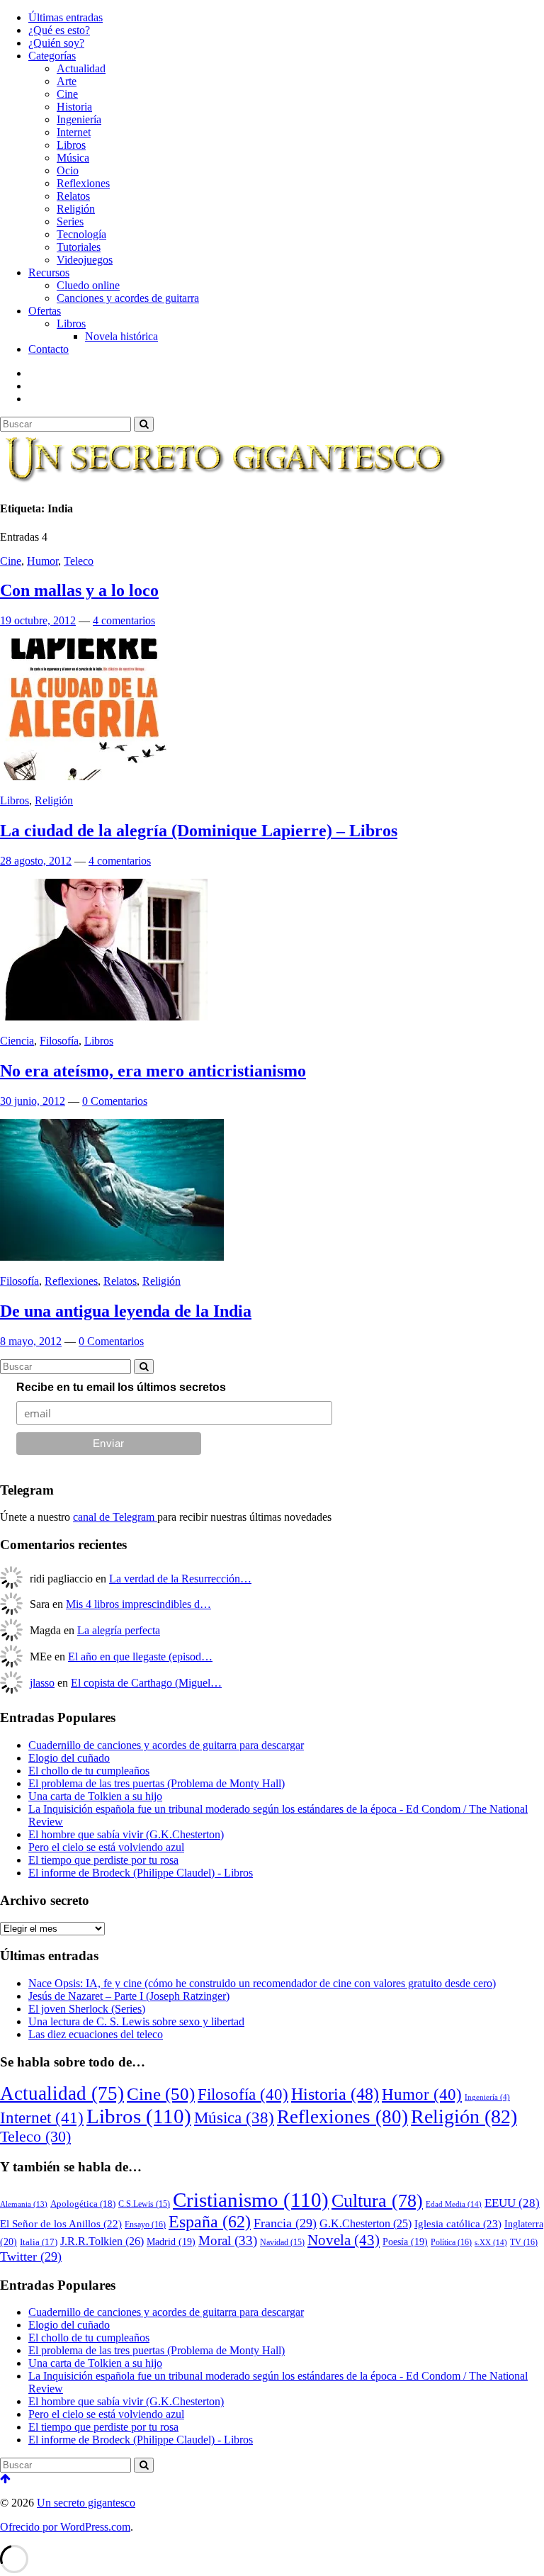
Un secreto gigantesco (86, 2503)
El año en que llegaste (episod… (140, 1657)
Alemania (24, 2204)
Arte (67, 81)
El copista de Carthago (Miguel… (146, 1683)
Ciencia (17, 1041)
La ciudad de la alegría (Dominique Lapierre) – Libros (199, 831)
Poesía (405, 2242)
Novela (344, 2240)
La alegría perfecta (119, 1630)
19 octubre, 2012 (38, 620)
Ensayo (145, 2225)
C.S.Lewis (144, 2204)
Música (73, 158)
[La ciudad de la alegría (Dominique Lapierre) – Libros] (84, 776)
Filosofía (59, 1041)
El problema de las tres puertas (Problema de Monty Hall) (157, 1783)
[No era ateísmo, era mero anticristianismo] (104, 1017)
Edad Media (454, 2204)
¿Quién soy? (56, 43)
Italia (39, 2242)
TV (524, 2242)
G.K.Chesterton (365, 2223)
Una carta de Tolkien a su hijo (95, 1796)
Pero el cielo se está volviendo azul (106, 1847)
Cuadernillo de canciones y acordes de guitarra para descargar (166, 1745)
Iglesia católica (458, 2223)
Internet (74, 132)
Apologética (83, 2204)
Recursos (49, 272)
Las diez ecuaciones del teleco (96, 2034)
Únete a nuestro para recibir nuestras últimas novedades (166, 1517)
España (210, 2221)
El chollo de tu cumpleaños (89, 1771)
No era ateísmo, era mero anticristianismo (153, 1071)
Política (451, 2242)
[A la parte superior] (5, 2479)
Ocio (68, 170)
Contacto (49, 349)
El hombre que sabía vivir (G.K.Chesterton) (126, 1834)
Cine (67, 94)
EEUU (512, 2203)
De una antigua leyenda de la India (126, 1311)
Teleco (79, 561)
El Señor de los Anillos (61, 2224)
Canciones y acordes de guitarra (128, 298)
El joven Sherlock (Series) (87, 2009)
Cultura (377, 2201)
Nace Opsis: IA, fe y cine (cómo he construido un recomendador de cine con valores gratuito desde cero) (262, 1983)
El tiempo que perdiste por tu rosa (103, 1860)
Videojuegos (85, 260)
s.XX (491, 2242)
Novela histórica (121, 336)
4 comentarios (124, 620)
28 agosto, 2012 (36, 861)
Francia (285, 2223)
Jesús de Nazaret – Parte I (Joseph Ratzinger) (129, 1996)
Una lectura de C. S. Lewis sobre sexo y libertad (136, 2021)
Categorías (52, 56)
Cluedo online (88, 285)
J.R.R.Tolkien (102, 2241)
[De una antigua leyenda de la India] (112, 1257)
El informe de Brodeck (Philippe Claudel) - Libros (141, 1873)
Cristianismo (251, 2200)
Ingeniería (79, 119)
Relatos (73, 196)
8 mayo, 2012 (31, 1341)
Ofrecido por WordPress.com (65, 2527)
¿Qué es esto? (59, 30)
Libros (71, 145)
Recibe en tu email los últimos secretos (121, 1387)
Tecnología (81, 234)
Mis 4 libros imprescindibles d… (138, 1604)
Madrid (171, 2242)
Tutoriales (79, 247)
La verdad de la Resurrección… (180, 1579)
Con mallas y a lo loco (79, 590)
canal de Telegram (115, 1517)
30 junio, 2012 (33, 1101)
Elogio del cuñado (69, 1758)
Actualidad (81, 68)
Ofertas (45, 311)
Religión (76, 209)
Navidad (282, 2243)
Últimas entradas (66, 17)
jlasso (42, 1683)
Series (70, 221)
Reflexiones (83, 183)
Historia (74, 107)
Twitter (31, 2256)
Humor (42, 561)
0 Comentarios (115, 1101)
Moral (228, 2240)
